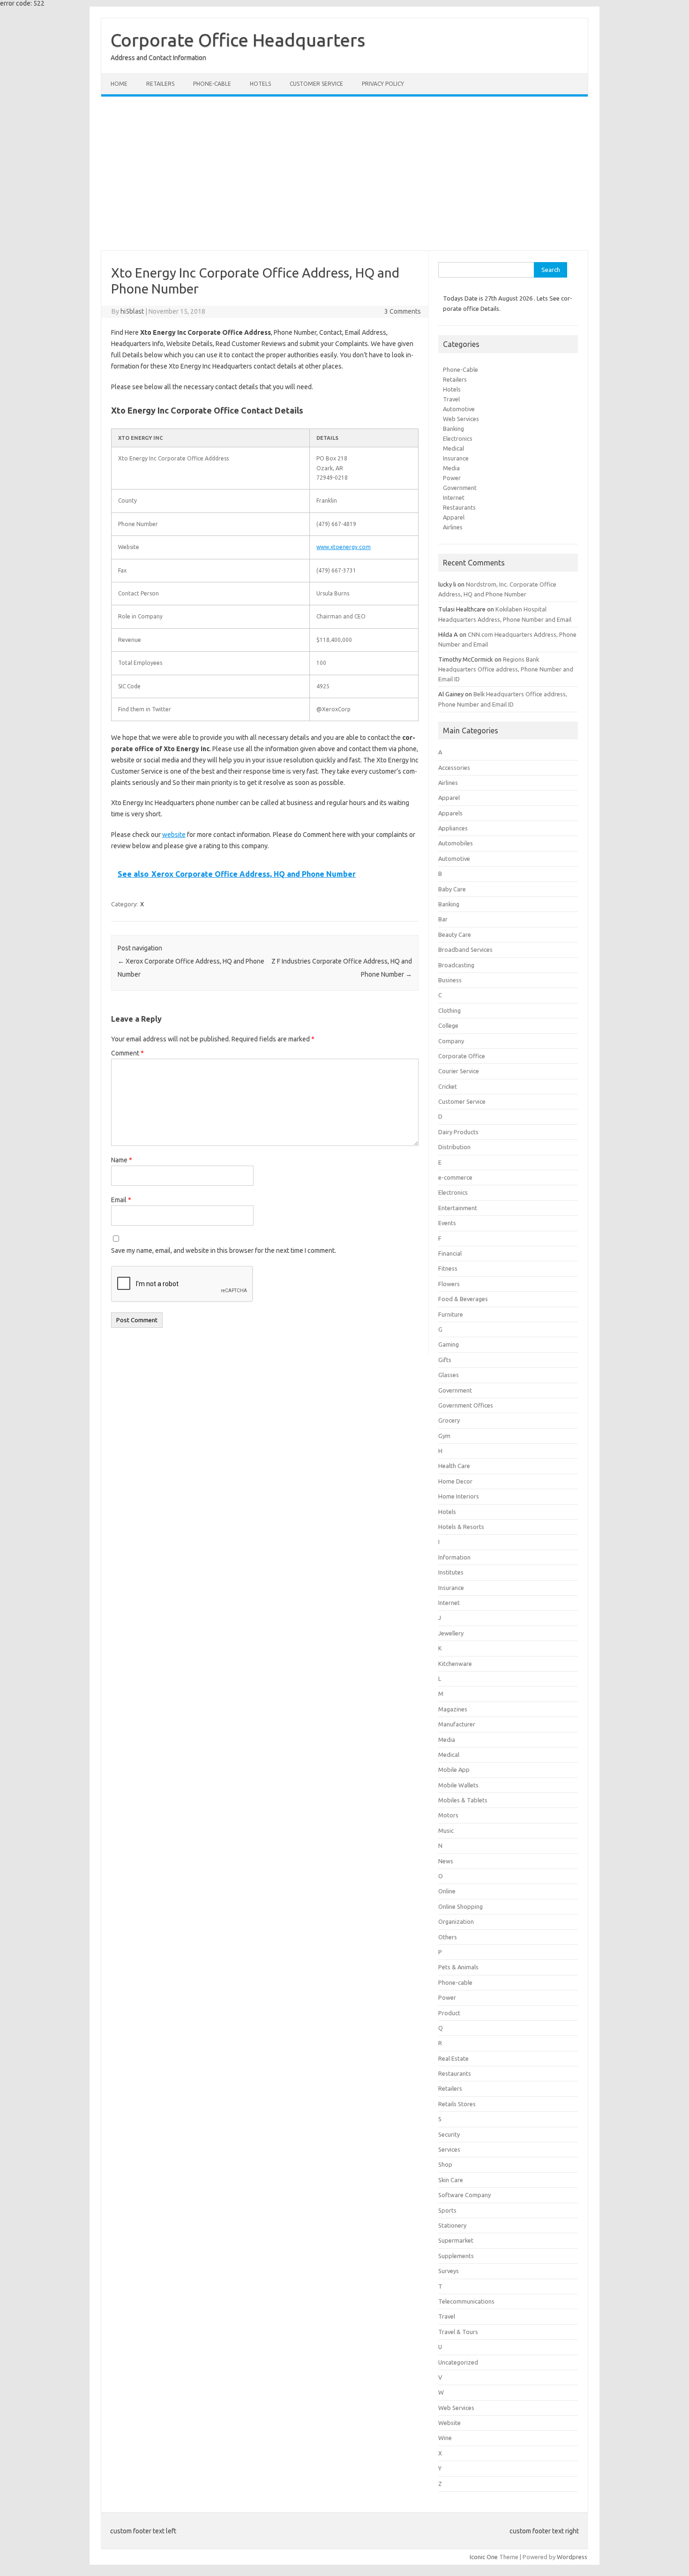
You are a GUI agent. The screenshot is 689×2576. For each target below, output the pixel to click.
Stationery (452, 2225)
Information (454, 1557)
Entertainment (458, 1208)
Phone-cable (212, 84)
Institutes (451, 1572)
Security (449, 2134)
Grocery (449, 1420)
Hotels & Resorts (461, 1527)
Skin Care (451, 2180)
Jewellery (451, 1633)
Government (460, 488)
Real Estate (453, 2058)
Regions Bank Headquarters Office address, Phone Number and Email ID (506, 669)
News (446, 1861)
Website (449, 2423)
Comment (127, 1053)
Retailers (160, 84)
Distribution (454, 1147)
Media (451, 468)
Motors (448, 1815)
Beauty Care (455, 934)
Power (452, 478)
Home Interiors (459, 1496)
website (174, 835)
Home (119, 84)
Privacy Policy (383, 84)
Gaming (449, 1344)
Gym (444, 1436)
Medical (453, 448)
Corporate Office (462, 1056)
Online (447, 1891)
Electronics (458, 438)
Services (449, 2149)
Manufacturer (457, 1724)
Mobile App (454, 1770)
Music (446, 1830)
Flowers (449, 1284)
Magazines (453, 1709)
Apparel (454, 517)
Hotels (260, 84)
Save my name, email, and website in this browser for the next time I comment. (224, 1250)
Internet (454, 497)
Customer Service (316, 84)
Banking (453, 429)
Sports (447, 2210)
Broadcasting (456, 965)
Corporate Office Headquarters (238, 40)
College (448, 1025)
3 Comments (403, 311)
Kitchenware (455, 1664)
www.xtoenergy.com (344, 547)
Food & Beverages (463, 1299)
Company (451, 1041)
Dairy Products (458, 1132)
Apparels (450, 813)
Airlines (453, 527)
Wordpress (572, 2557)
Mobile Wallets (458, 1785)
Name (122, 1160)
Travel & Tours (458, 2332)
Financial (450, 1253)
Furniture (451, 1314)
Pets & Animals (458, 1967)
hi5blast (132, 311)
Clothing (449, 1010)
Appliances (453, 828)
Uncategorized (458, 2362)
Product (449, 2013)
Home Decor (455, 1481)
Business (450, 980)
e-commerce (455, 1177)
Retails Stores (457, 2104)
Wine (445, 2438)
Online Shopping (461, 1906)
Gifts (445, 1360)
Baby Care (452, 889)
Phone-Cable (461, 369)
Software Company (464, 2195)
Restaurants (459, 507)
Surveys (449, 2271)
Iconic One (484, 2557)
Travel (451, 399)
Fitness (448, 1268)
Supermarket (456, 2240)
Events (447, 1223)
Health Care (454, 1466)
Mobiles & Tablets (463, 1800)
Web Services (461, 419)
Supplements (456, 2256)
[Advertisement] (344, 173)
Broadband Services (465, 949)
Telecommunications (466, 2301)
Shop (445, 2164)
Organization (456, 1921)
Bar (443, 919)
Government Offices (466, 1405)
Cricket (448, 1086)
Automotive (459, 409)
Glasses (449, 1375)
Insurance (456, 458)
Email (121, 1200)
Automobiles (456, 843)
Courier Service (459, 1071)
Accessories (454, 768)
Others (448, 1937)
